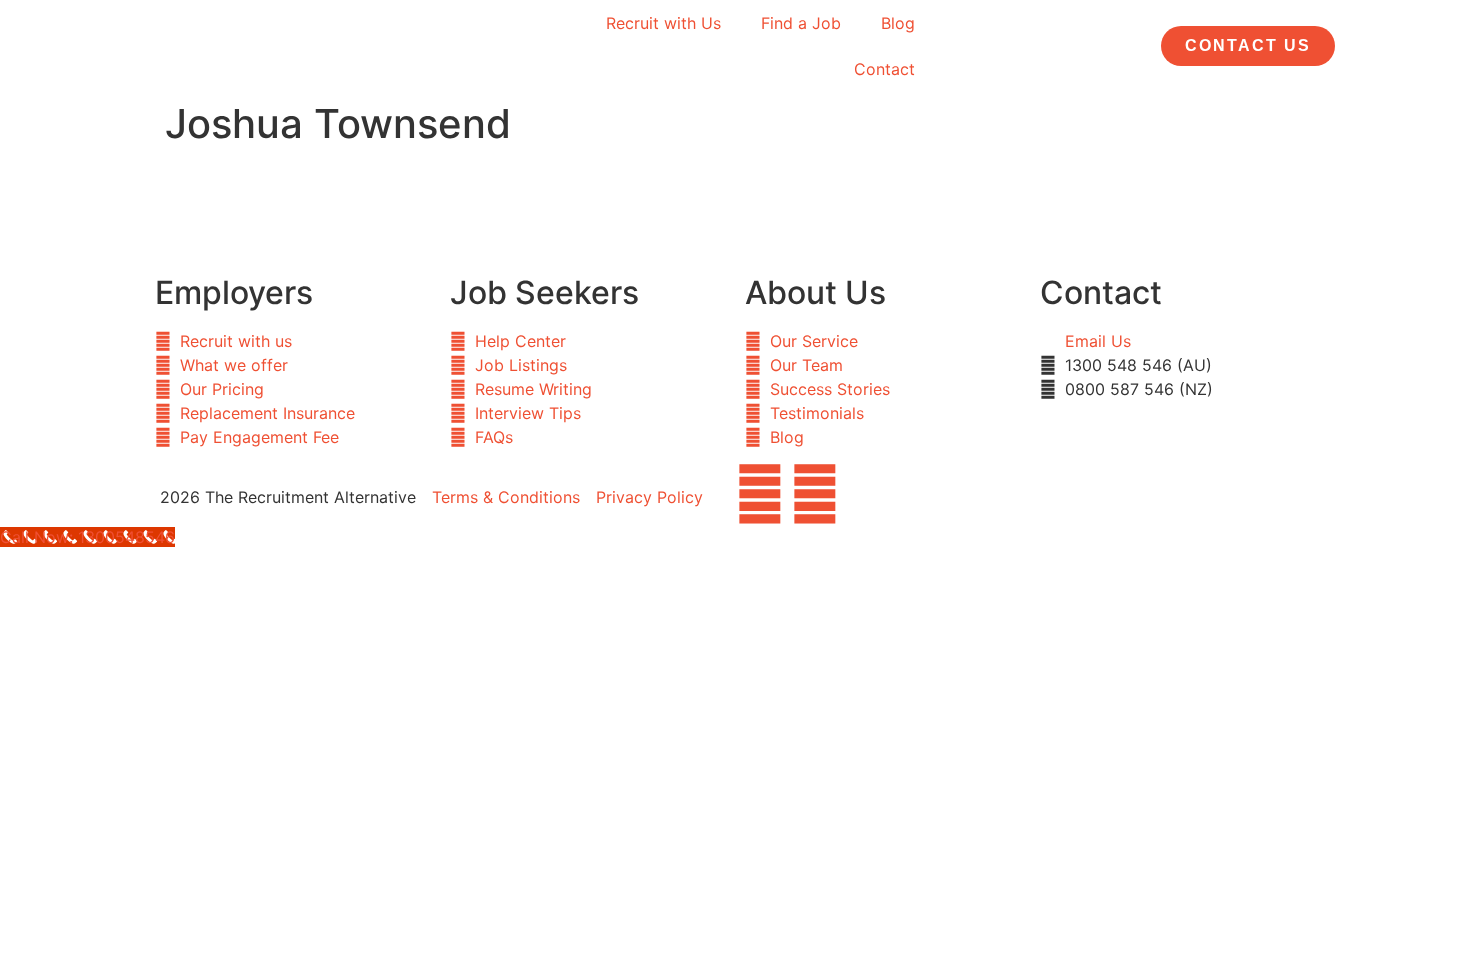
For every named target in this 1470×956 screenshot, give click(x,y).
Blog (898, 23)
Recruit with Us (663, 23)
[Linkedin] (815, 494)
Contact (884, 69)
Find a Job (801, 23)
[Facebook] (760, 494)
